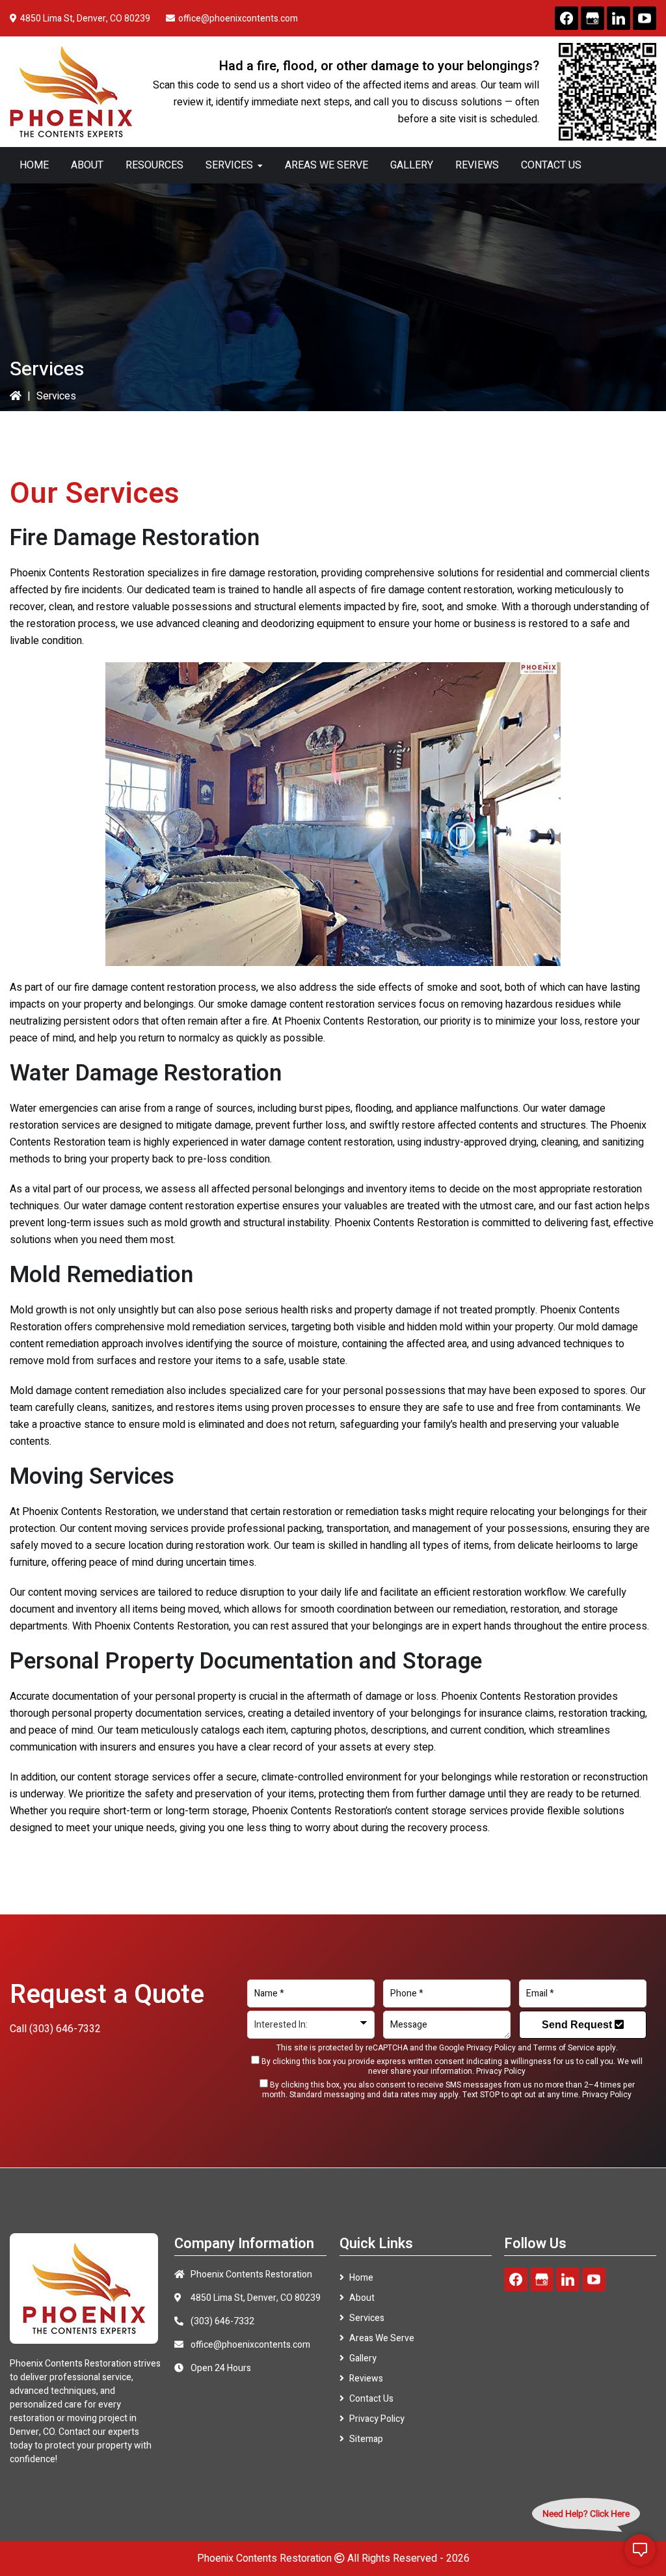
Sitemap (366, 2439)
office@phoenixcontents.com (238, 19)
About (362, 2298)
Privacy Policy (491, 2048)
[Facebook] (566, 18)
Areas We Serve (382, 2338)
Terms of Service (564, 2048)
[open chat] (640, 2550)
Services (367, 2318)
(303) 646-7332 (65, 2029)
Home (361, 2278)
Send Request (578, 2025)
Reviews (366, 2379)
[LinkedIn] (619, 18)
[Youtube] (645, 18)
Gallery (363, 2358)
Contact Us (371, 2399)
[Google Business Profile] (593, 18)
